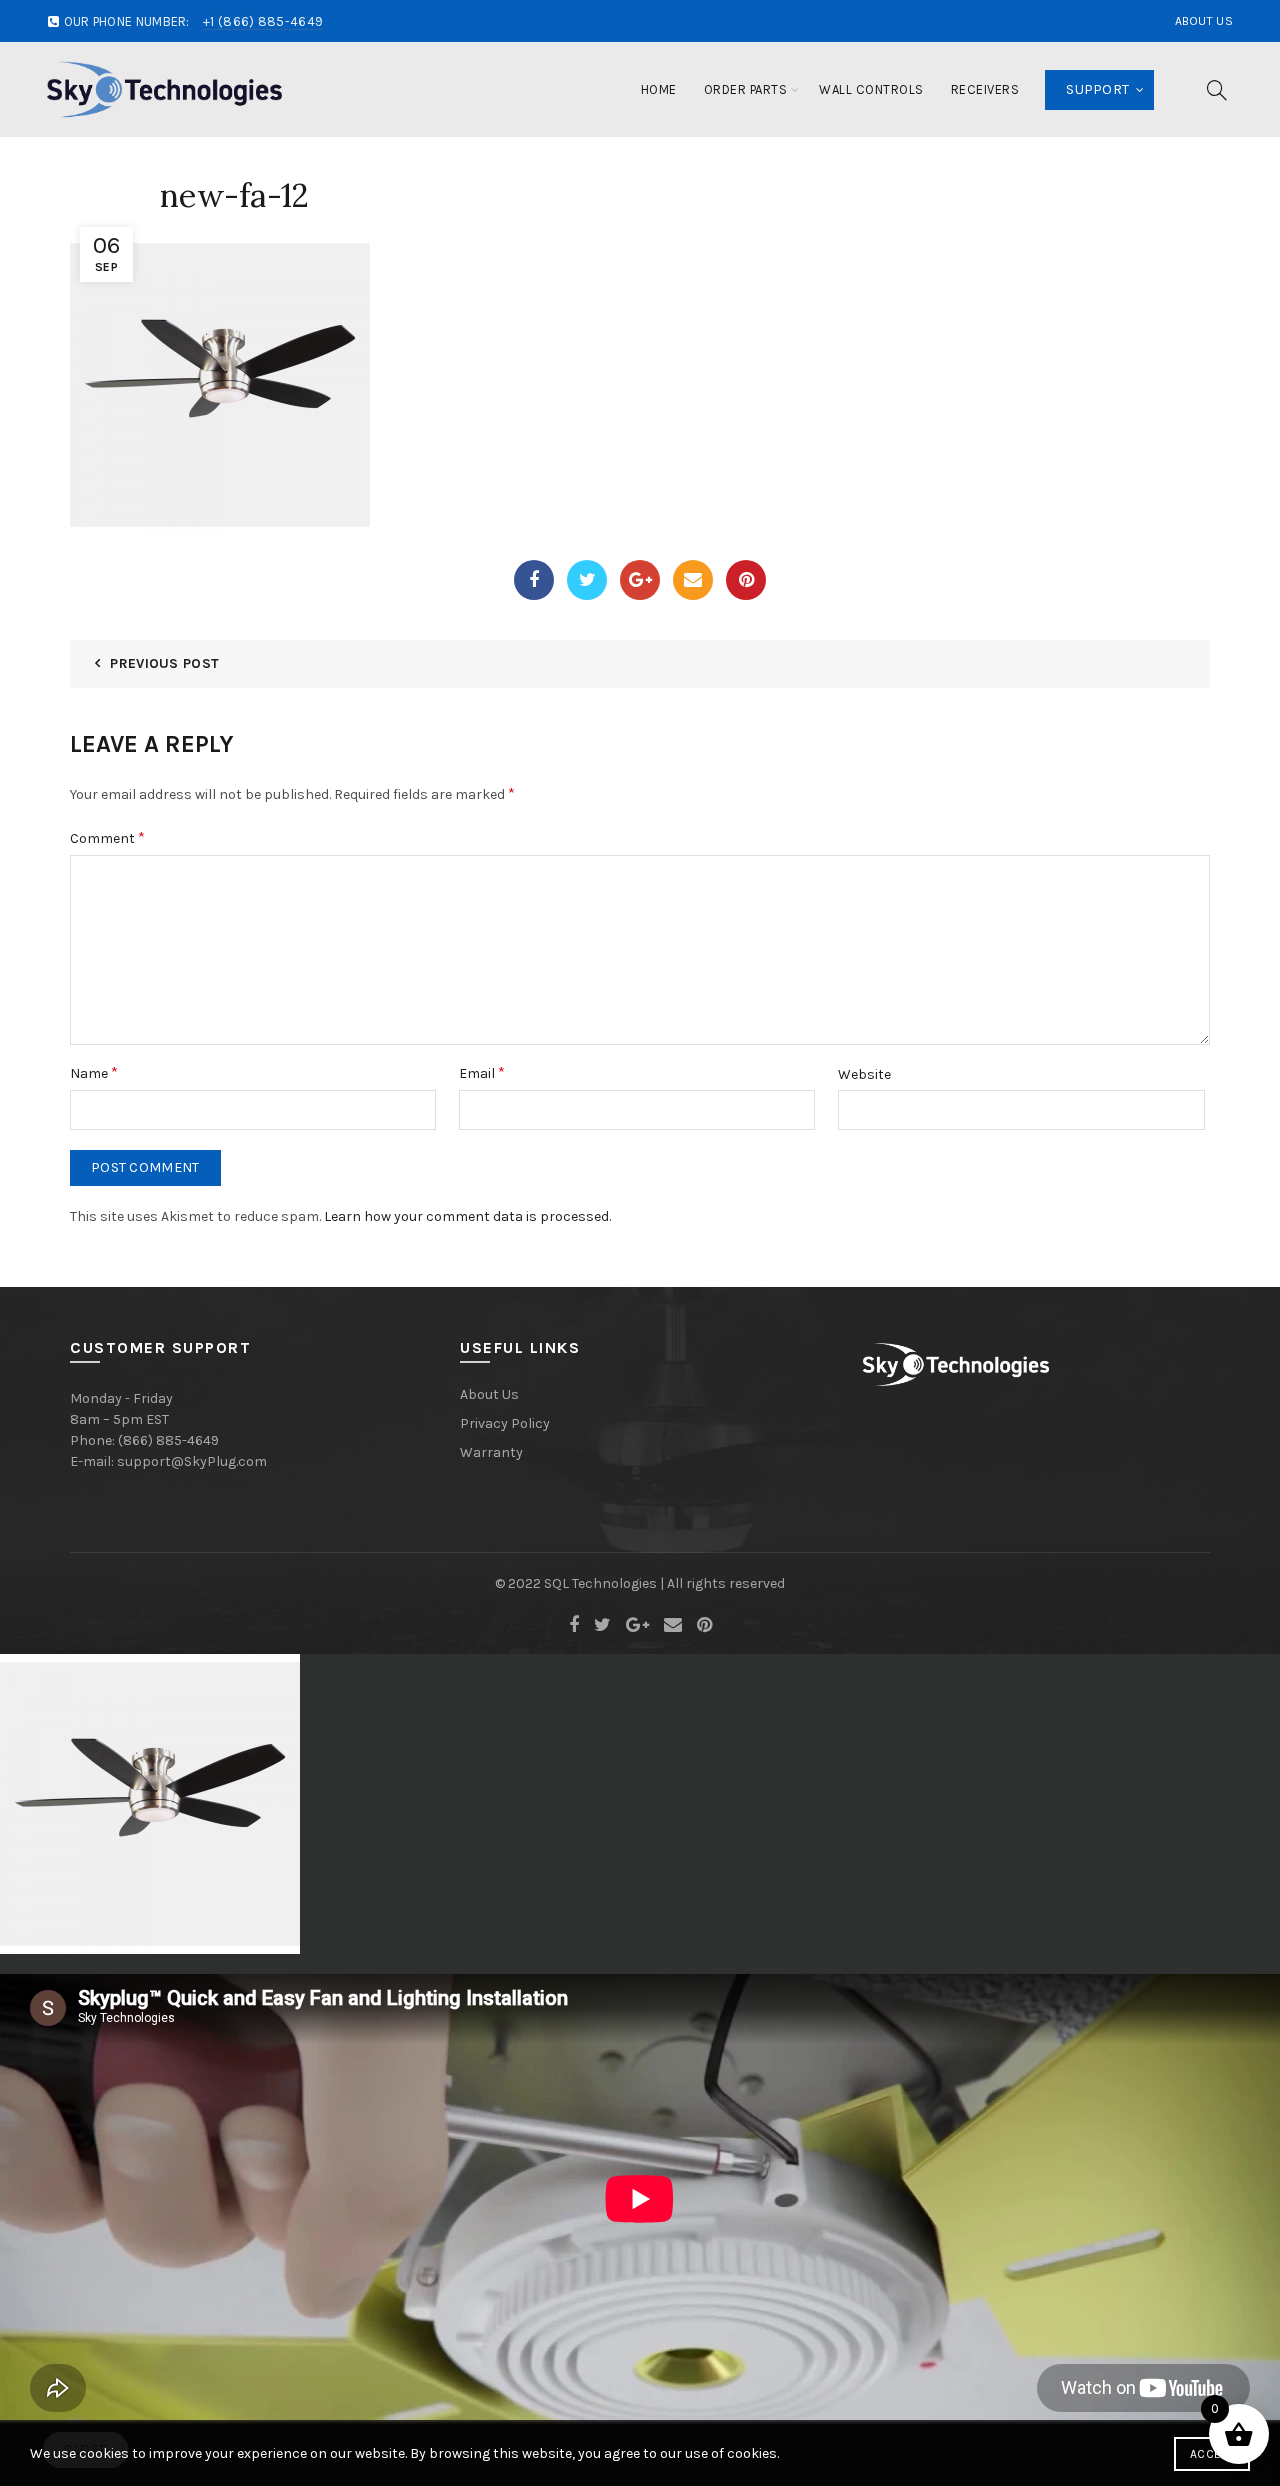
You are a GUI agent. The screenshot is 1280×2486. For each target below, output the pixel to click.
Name (94, 1072)
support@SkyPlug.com (192, 1461)
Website (864, 1074)
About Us (1204, 21)
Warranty (491, 1452)
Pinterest (746, 580)
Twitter (587, 580)
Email (693, 580)
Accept (1212, 2454)
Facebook (534, 580)
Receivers (985, 89)
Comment (107, 837)
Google (640, 580)
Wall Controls (871, 89)
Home (659, 89)
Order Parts (746, 89)
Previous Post (164, 663)
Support (1097, 89)
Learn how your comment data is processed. (467, 1216)
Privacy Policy (505, 1423)
